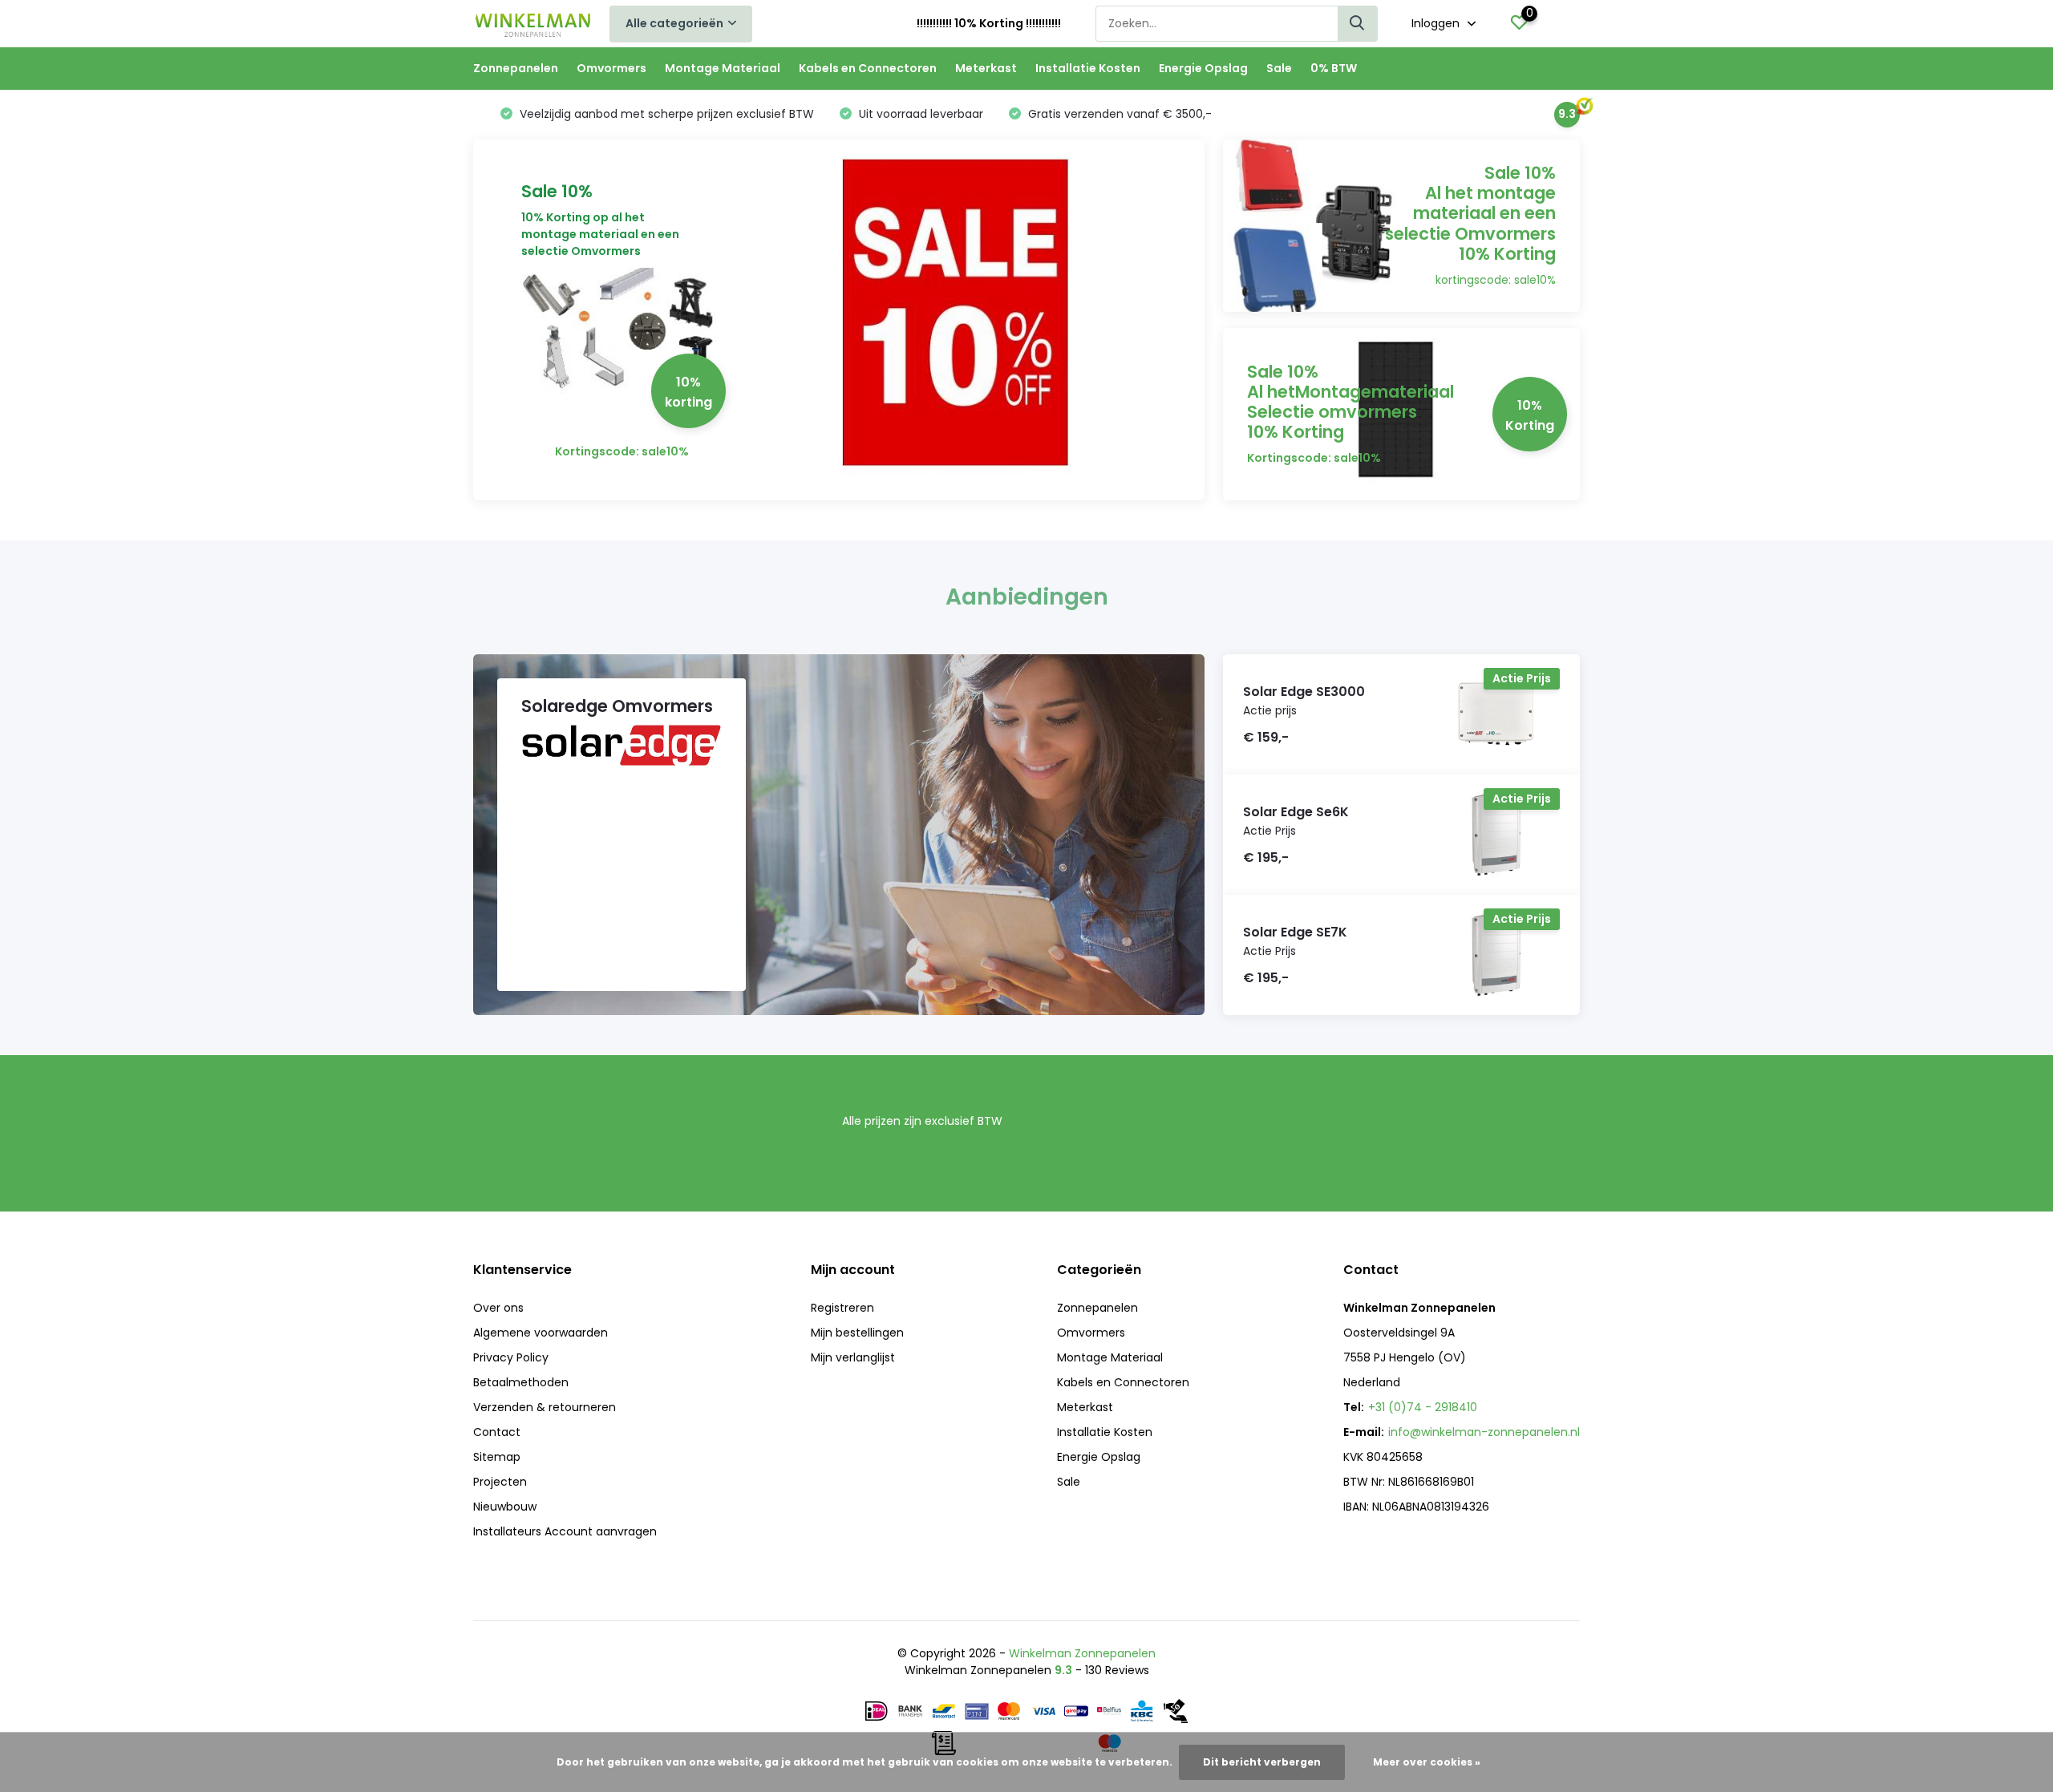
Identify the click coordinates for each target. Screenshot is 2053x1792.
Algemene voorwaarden (541, 1333)
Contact (497, 1432)
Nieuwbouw (505, 1507)
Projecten (500, 1482)
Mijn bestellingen (857, 1333)
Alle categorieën (674, 23)
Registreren (842, 1308)
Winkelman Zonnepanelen (1082, 1653)
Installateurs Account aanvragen (565, 1531)
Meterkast (986, 68)
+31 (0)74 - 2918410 (1423, 1407)
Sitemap (497, 1457)
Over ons (498, 1308)
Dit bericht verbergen (1262, 1762)
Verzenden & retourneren (545, 1407)
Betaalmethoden (521, 1382)
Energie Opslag (1203, 68)
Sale (1279, 68)
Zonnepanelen (516, 68)
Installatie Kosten (1088, 68)
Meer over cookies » (1427, 1762)
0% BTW (1334, 68)
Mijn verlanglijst (853, 1357)
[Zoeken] (1358, 24)
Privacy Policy (511, 1357)
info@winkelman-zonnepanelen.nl (1484, 1432)
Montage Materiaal (723, 68)
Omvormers (611, 68)
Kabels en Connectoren (868, 68)
